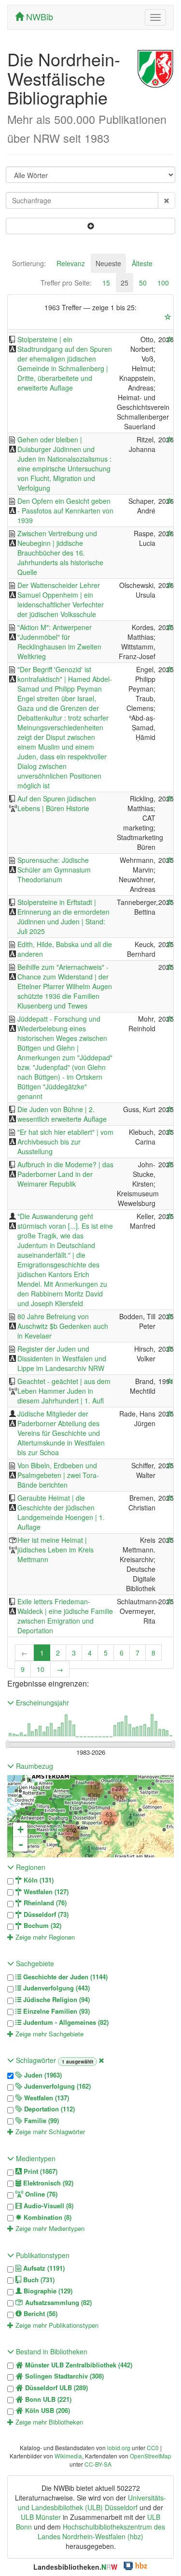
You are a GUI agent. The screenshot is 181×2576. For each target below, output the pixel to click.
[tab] (29, 263)
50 (143, 283)
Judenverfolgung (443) (56, 1988)
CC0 (153, 2448)
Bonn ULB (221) (47, 2399)
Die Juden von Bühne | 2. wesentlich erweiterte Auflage (62, 1114)
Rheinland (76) (44, 1903)
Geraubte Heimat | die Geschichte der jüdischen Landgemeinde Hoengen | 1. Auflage (61, 1512)
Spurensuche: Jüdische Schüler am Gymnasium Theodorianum (54, 870)
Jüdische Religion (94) (56, 2000)
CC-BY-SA (98, 2464)
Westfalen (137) (46, 2098)
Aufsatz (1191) (43, 2268)
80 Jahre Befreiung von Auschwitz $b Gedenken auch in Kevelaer (63, 1326)
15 (106, 283)
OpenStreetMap (151, 2456)
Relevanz (71, 263)
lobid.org (119, 2448)
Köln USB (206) (47, 2410)
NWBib (38, 16)
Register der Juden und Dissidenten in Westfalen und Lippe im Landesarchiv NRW (62, 1358)
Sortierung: (29, 263)
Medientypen (35, 2158)
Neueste (108, 263)
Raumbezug (34, 1766)
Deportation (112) (49, 2109)
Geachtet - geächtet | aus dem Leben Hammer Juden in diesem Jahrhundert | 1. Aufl (64, 1391)
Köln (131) (38, 1880)
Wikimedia (68, 2456)
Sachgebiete (34, 1963)
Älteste (142, 263)
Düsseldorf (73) (45, 1914)
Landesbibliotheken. (75, 2567)
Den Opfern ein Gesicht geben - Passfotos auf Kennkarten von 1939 (65, 511)
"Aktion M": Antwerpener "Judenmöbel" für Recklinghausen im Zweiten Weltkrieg (59, 642)
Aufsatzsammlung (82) (57, 2303)
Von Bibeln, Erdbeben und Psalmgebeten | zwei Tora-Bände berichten (58, 1475)
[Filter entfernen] (101, 2060)
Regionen (30, 1867)
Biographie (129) (47, 2291)
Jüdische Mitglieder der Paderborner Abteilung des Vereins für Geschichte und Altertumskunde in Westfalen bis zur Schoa (61, 1433)
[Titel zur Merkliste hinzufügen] (170, 339)
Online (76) (40, 2194)
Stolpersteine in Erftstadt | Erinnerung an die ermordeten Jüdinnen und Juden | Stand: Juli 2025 (63, 917)
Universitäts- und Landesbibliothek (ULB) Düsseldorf (92, 2502)
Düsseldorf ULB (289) (56, 2388)
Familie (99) (41, 2121)
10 (41, 1669)
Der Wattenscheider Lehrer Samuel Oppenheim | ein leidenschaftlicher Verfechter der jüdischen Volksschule (61, 600)
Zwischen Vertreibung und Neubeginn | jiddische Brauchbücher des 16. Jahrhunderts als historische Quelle (60, 553)
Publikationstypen (42, 2255)
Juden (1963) (42, 2075)
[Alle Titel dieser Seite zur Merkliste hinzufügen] (168, 317)
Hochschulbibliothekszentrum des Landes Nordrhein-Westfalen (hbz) (101, 2531)
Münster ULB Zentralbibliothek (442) (78, 2365)
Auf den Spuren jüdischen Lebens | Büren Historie (57, 803)
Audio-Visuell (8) (48, 2206)
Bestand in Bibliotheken (51, 2351)
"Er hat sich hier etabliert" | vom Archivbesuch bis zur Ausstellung (65, 1142)
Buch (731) (38, 2280)
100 (163, 283)
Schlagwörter (36, 2060)
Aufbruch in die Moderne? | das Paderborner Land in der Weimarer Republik (65, 1174)
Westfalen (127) (45, 1892)
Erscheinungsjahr (42, 1702)
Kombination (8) (47, 2217)
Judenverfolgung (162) (56, 2086)
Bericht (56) (40, 2314)
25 (125, 283)
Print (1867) (40, 2171)
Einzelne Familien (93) (56, 2011)
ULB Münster (41, 2517)
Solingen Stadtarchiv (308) (63, 2376)
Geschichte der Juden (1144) (64, 1977)
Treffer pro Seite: (66, 283)
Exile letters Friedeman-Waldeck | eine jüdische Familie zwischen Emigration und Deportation (65, 1616)
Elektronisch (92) (47, 2183)
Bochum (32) (42, 1926)
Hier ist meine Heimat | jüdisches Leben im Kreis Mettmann (56, 1550)
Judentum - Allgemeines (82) (65, 2022)
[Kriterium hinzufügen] (90, 226)
